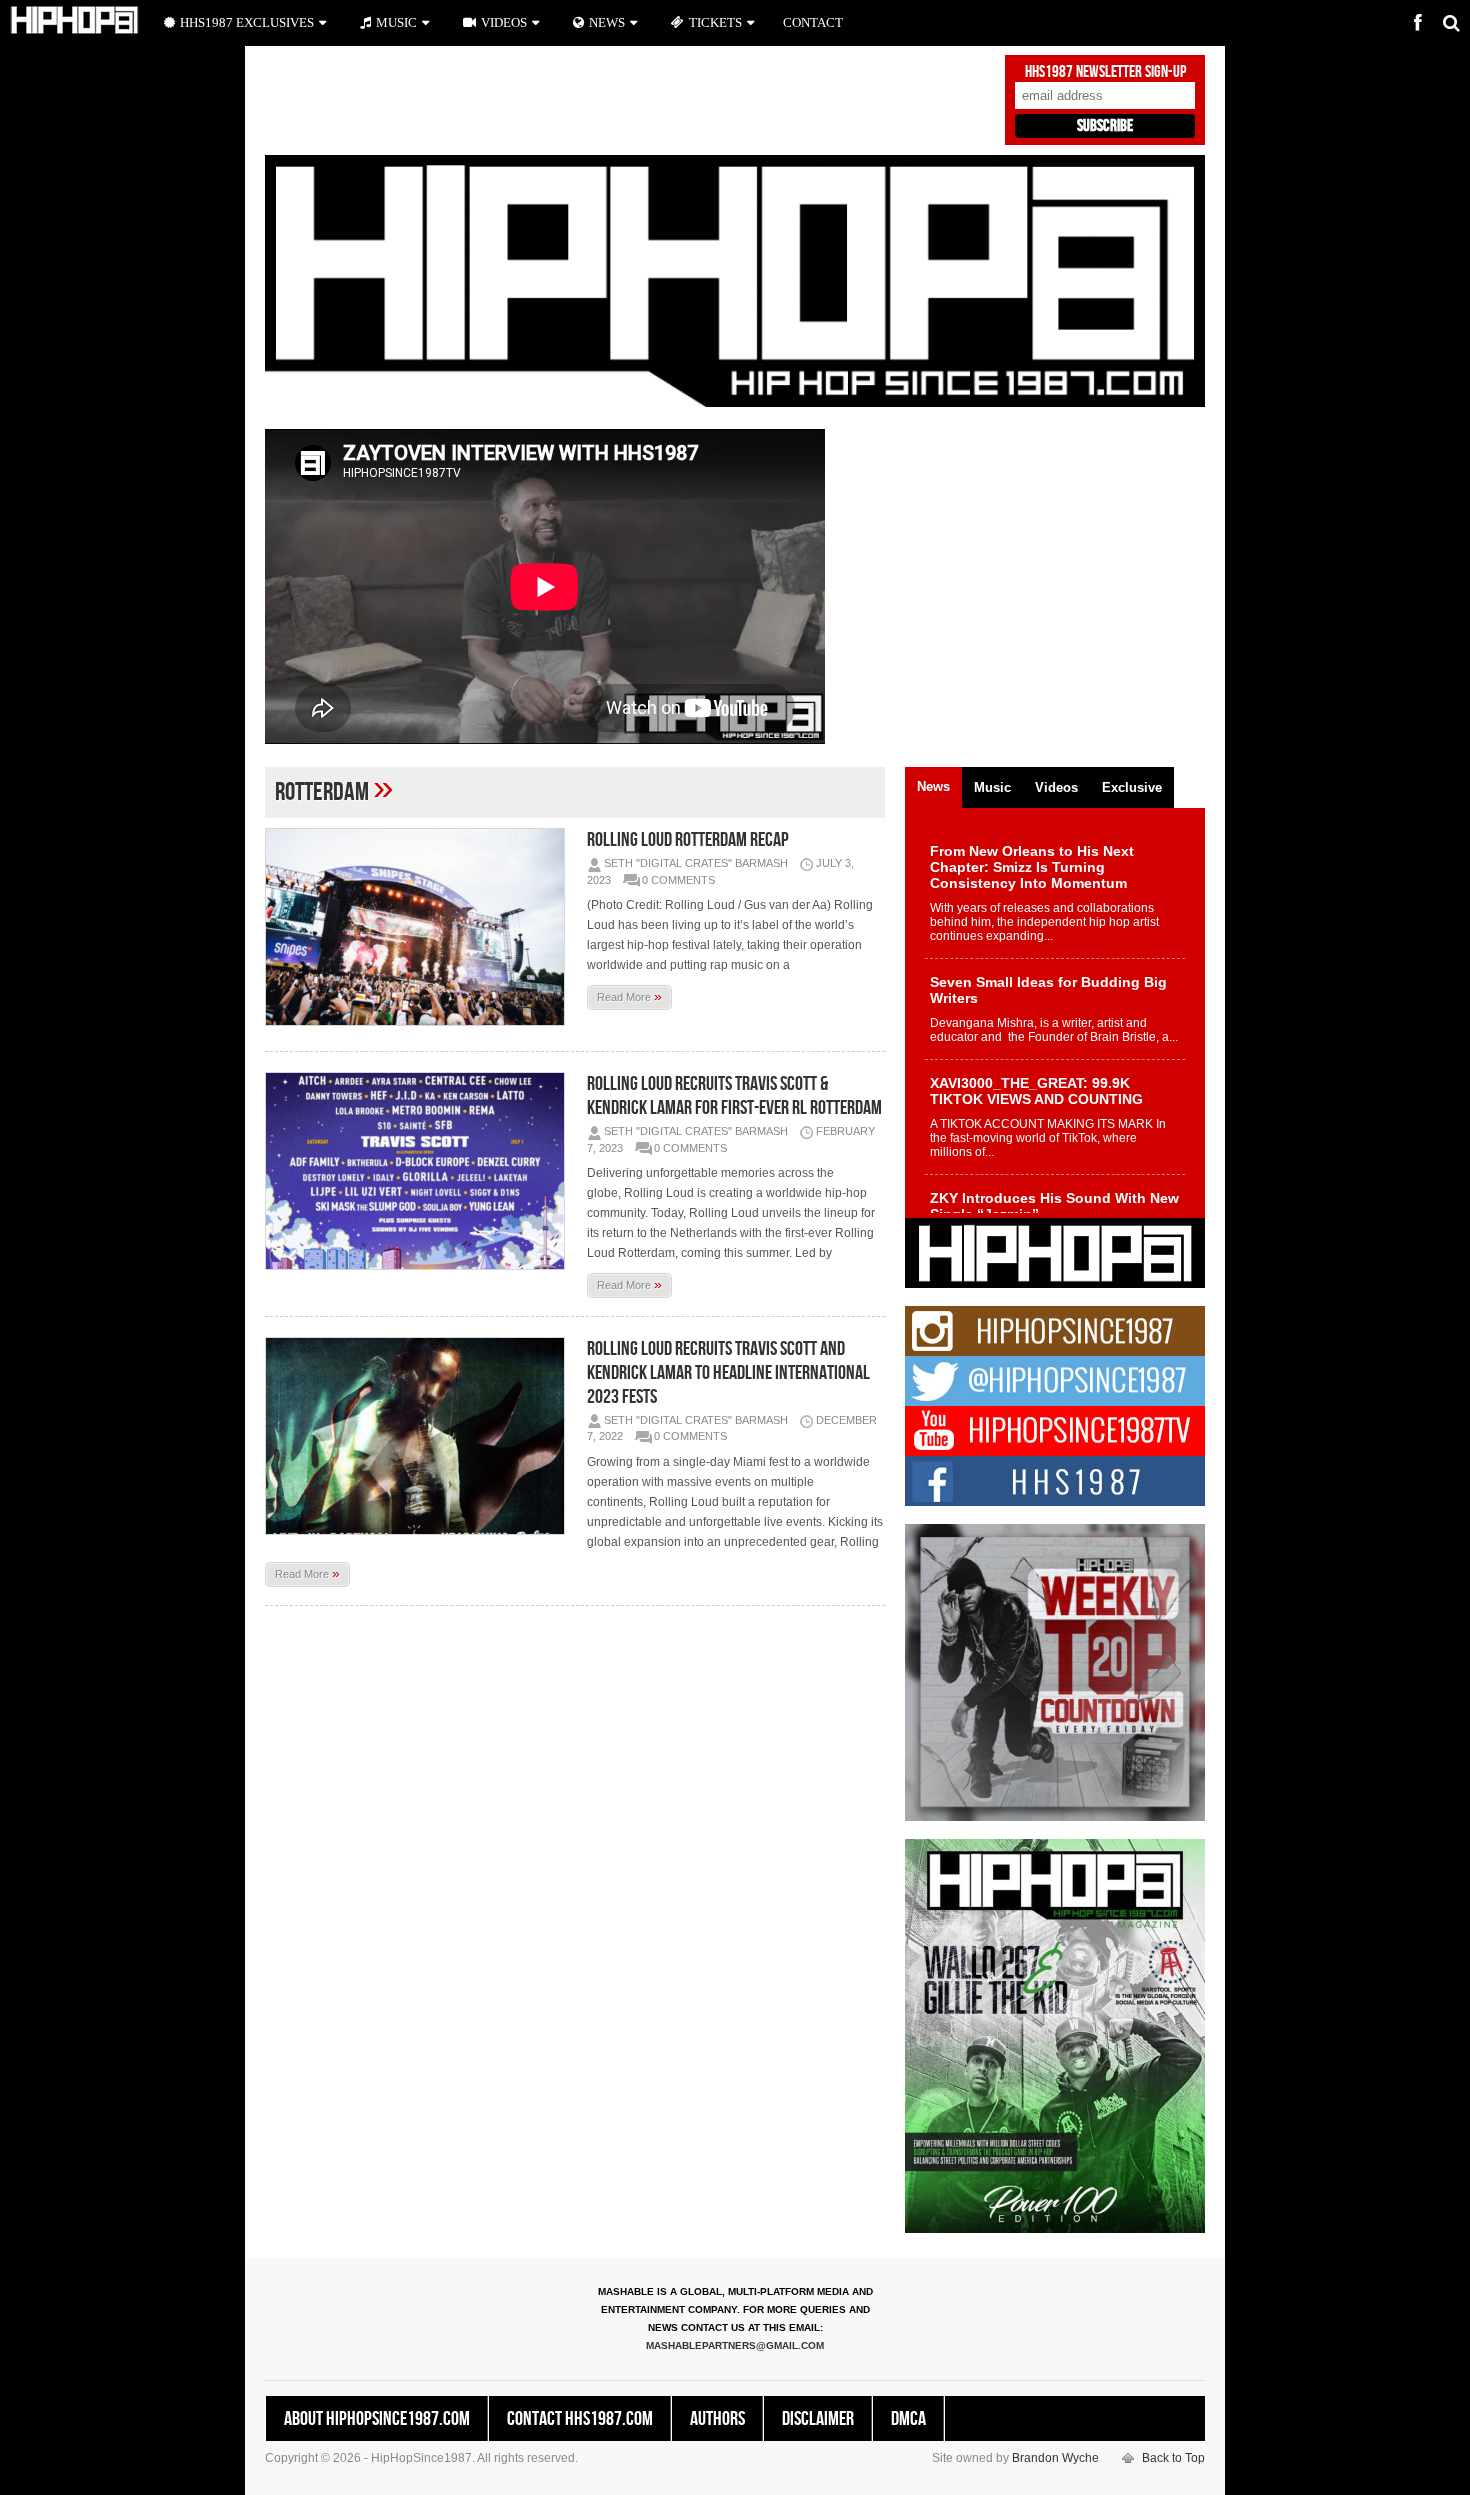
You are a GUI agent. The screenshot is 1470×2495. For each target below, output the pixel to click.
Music (396, 22)
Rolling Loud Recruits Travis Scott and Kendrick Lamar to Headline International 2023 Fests (728, 1373)
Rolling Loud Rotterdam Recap (688, 840)
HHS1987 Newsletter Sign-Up (1105, 72)
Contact (813, 22)
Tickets (715, 22)
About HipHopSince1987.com (377, 2419)
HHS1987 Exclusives (247, 22)
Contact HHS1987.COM (580, 2419)
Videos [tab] (1056, 787)
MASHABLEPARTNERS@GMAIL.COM (735, 2345)
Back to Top (1173, 2458)
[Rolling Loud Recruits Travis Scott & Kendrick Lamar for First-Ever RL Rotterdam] (420, 1171)
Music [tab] (992, 787)
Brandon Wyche (1055, 2458)
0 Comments (678, 880)
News (607, 22)
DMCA (908, 2419)
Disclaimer (818, 2419)
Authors (717, 2419)
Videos (504, 22)
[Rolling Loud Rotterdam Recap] (420, 927)
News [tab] (933, 786)
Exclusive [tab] (1132, 787)
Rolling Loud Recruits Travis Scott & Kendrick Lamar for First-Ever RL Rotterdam (734, 1096)
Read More (629, 996)
